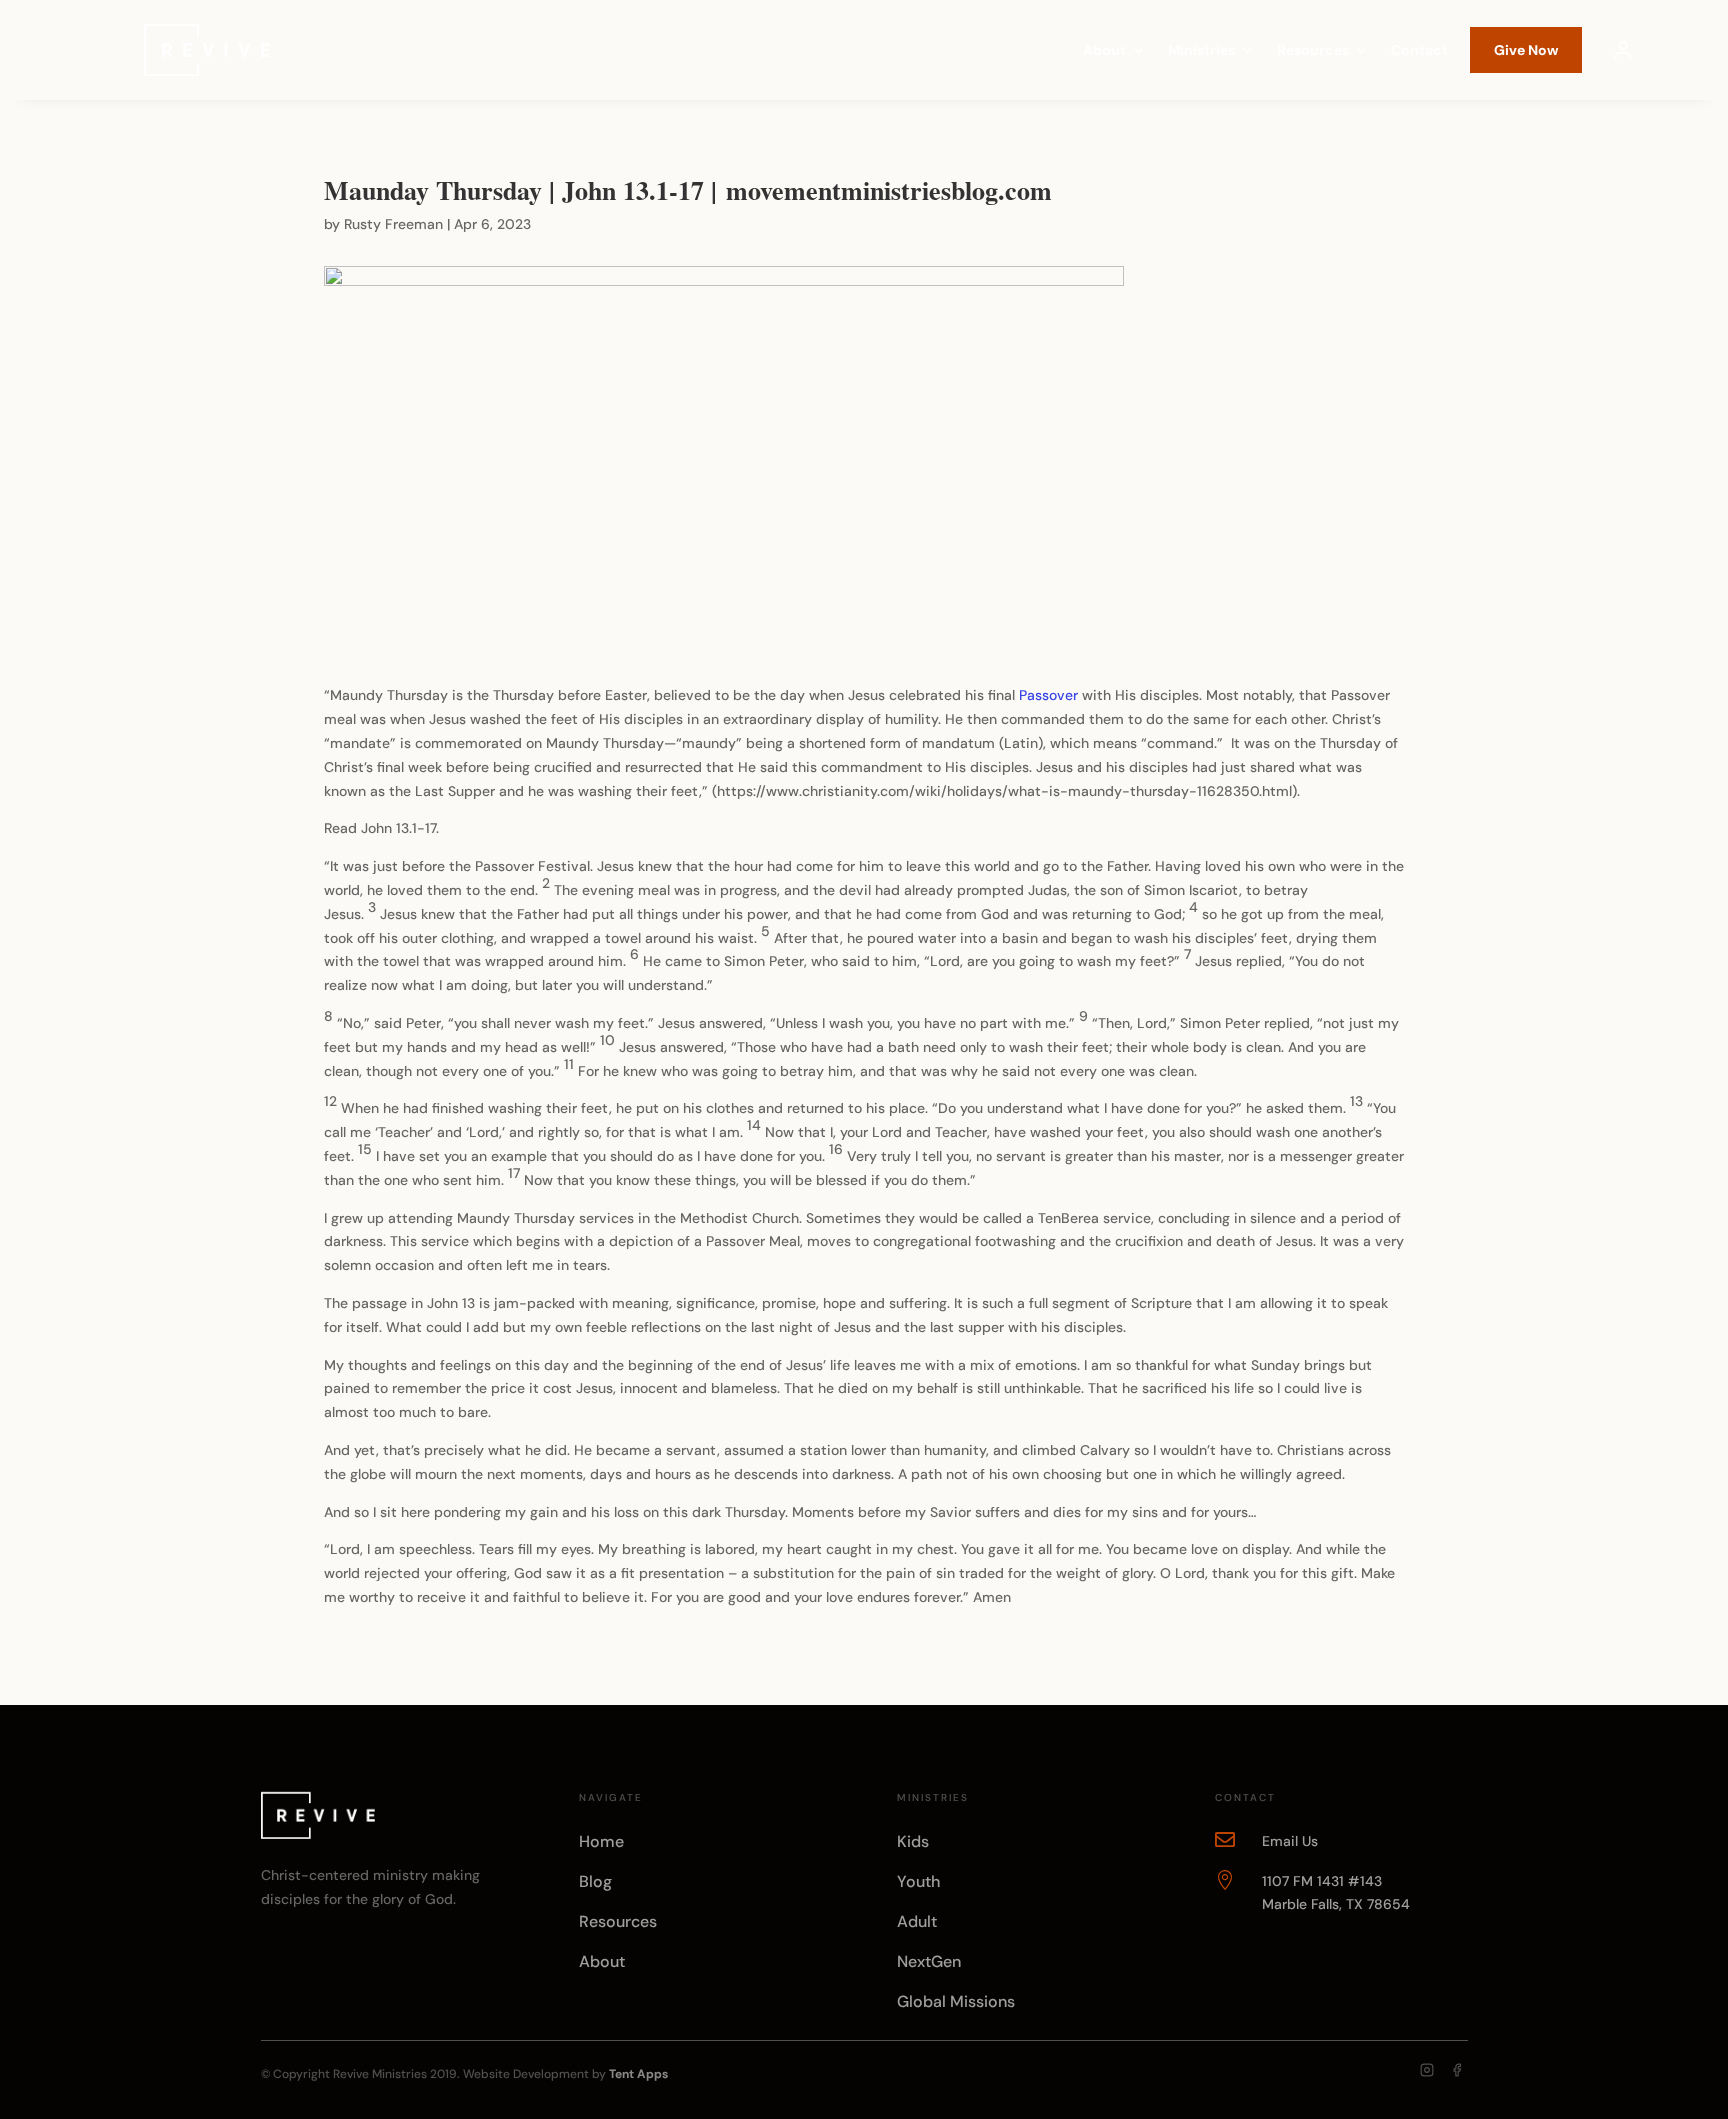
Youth (918, 1881)
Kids (913, 1841)
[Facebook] (1457, 2070)
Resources (1313, 51)
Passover (1048, 695)
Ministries (1201, 51)
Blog (595, 1881)
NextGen (929, 1961)
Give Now (1526, 50)
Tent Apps (638, 2074)
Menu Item (1623, 50)
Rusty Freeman (393, 224)
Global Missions (956, 2001)
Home (601, 1841)
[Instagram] (1427, 2070)
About (1104, 51)
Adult (917, 1921)
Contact (1419, 51)
